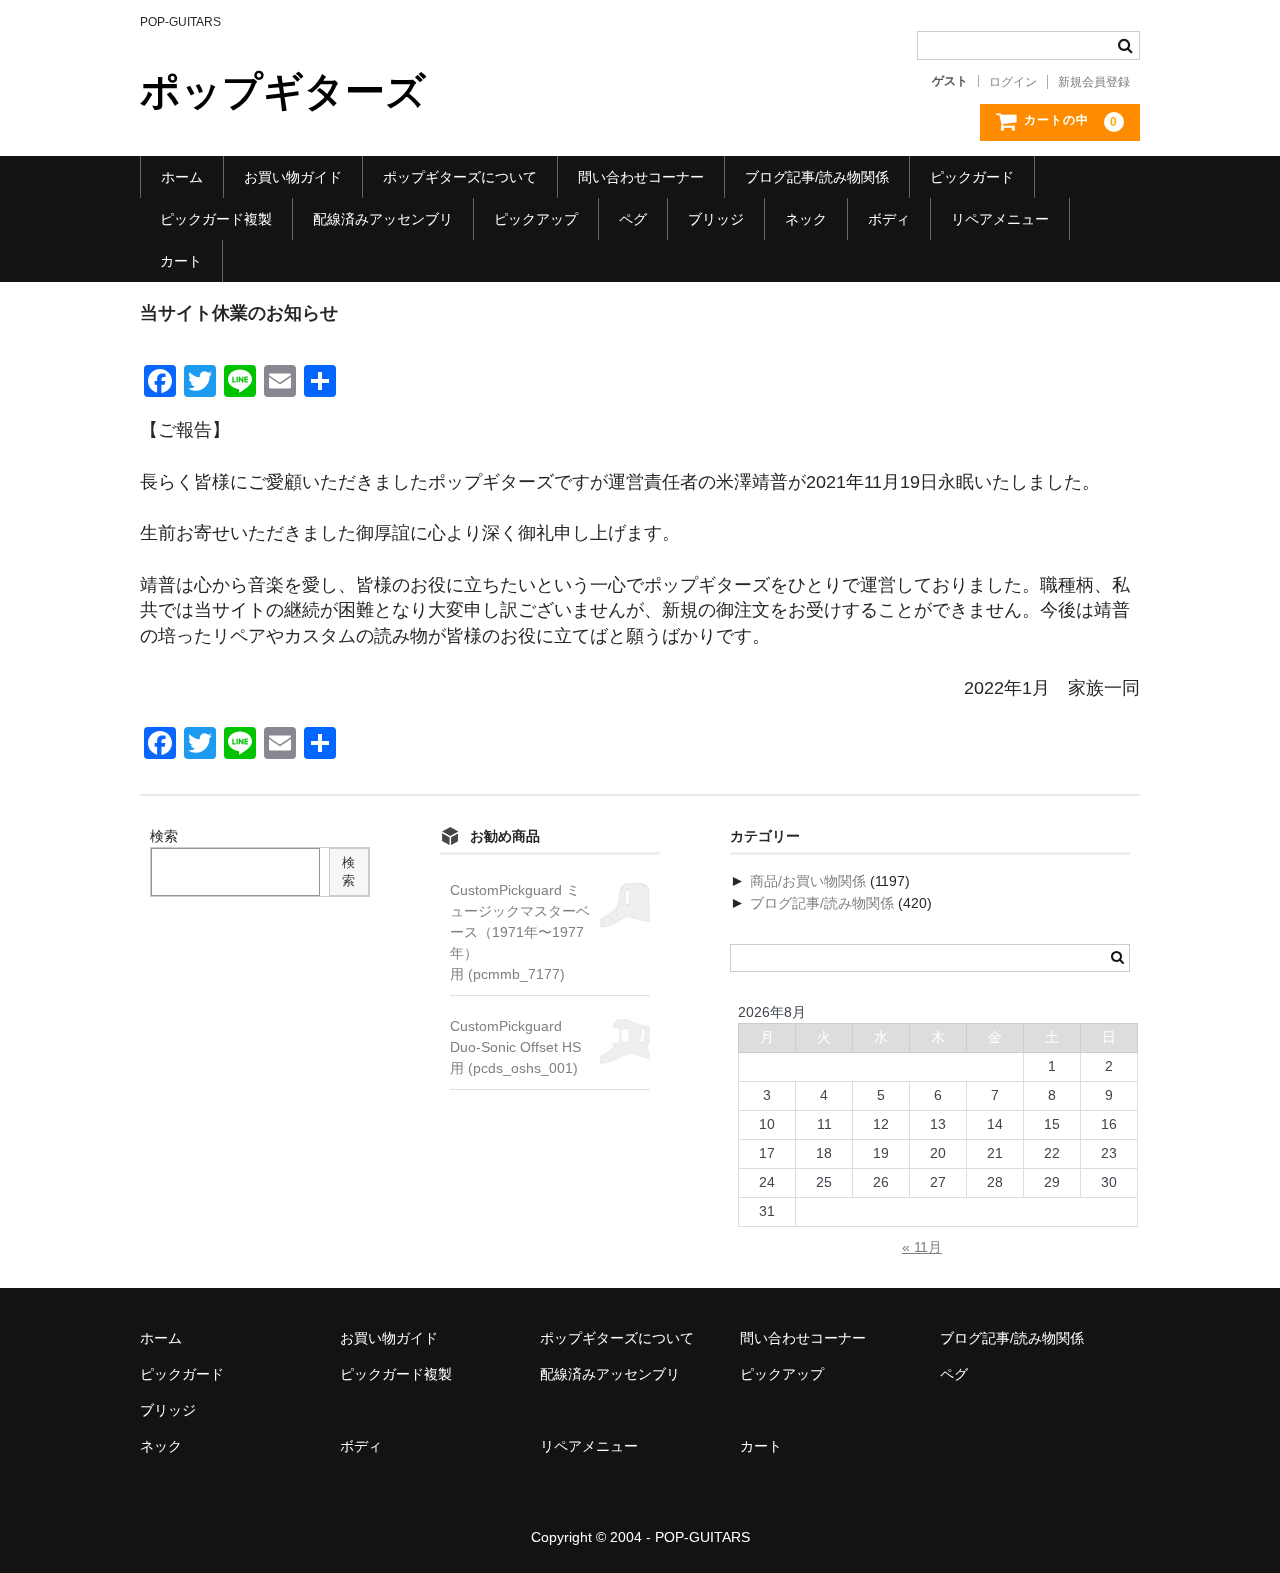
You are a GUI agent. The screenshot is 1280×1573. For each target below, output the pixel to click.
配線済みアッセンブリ (383, 219)
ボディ (889, 219)
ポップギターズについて (460, 177)
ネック (806, 219)
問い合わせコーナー (641, 177)
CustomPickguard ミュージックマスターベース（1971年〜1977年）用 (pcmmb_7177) (520, 932)
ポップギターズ (283, 91)
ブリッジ (716, 219)
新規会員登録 (1094, 82)
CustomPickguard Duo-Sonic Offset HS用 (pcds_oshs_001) (515, 1047)
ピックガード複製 (216, 219)
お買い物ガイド (293, 177)
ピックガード (972, 177)
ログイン (1013, 82)
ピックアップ (536, 219)
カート (181, 261)
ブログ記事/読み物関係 (817, 177)
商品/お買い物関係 (808, 881)
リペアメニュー (1000, 219)
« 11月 (922, 1247)
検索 (164, 836)
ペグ (633, 219)
